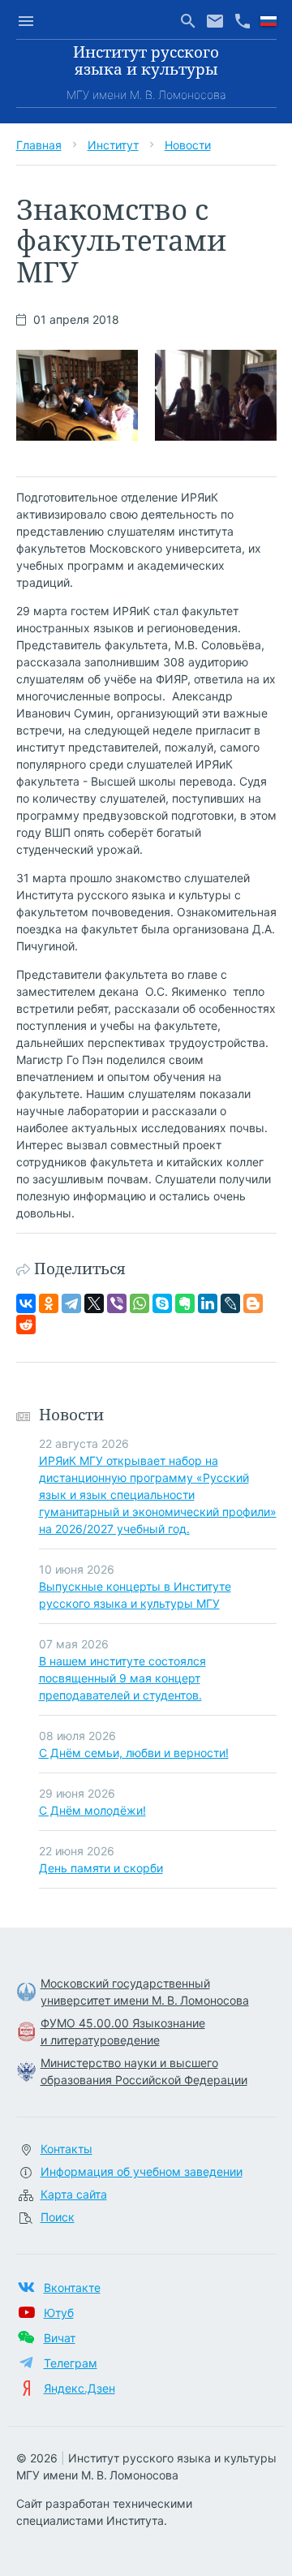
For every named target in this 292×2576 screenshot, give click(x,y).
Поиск (58, 2217)
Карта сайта (74, 2194)
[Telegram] (71, 1303)
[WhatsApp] (140, 1303)
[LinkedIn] (208, 1303)
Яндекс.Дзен (79, 2388)
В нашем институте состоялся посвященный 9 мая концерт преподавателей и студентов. (122, 1678)
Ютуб (59, 2313)
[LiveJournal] (230, 1303)
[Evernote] (185, 1303)
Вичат (60, 2338)
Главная (39, 145)
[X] (94, 1303)
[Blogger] (253, 1303)
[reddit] (26, 1325)
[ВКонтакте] (26, 1303)
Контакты (67, 2149)
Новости (188, 145)
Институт (113, 145)
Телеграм (71, 2363)
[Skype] (162, 1303)
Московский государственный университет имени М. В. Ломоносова (145, 1992)
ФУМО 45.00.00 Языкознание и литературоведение (123, 2031)
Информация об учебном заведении (142, 2171)
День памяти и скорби (101, 1868)
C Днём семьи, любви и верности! (134, 1753)
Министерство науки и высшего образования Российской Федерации (144, 2071)
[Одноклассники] (49, 1303)
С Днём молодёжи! (92, 1810)
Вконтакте (72, 2287)
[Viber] (117, 1303)
